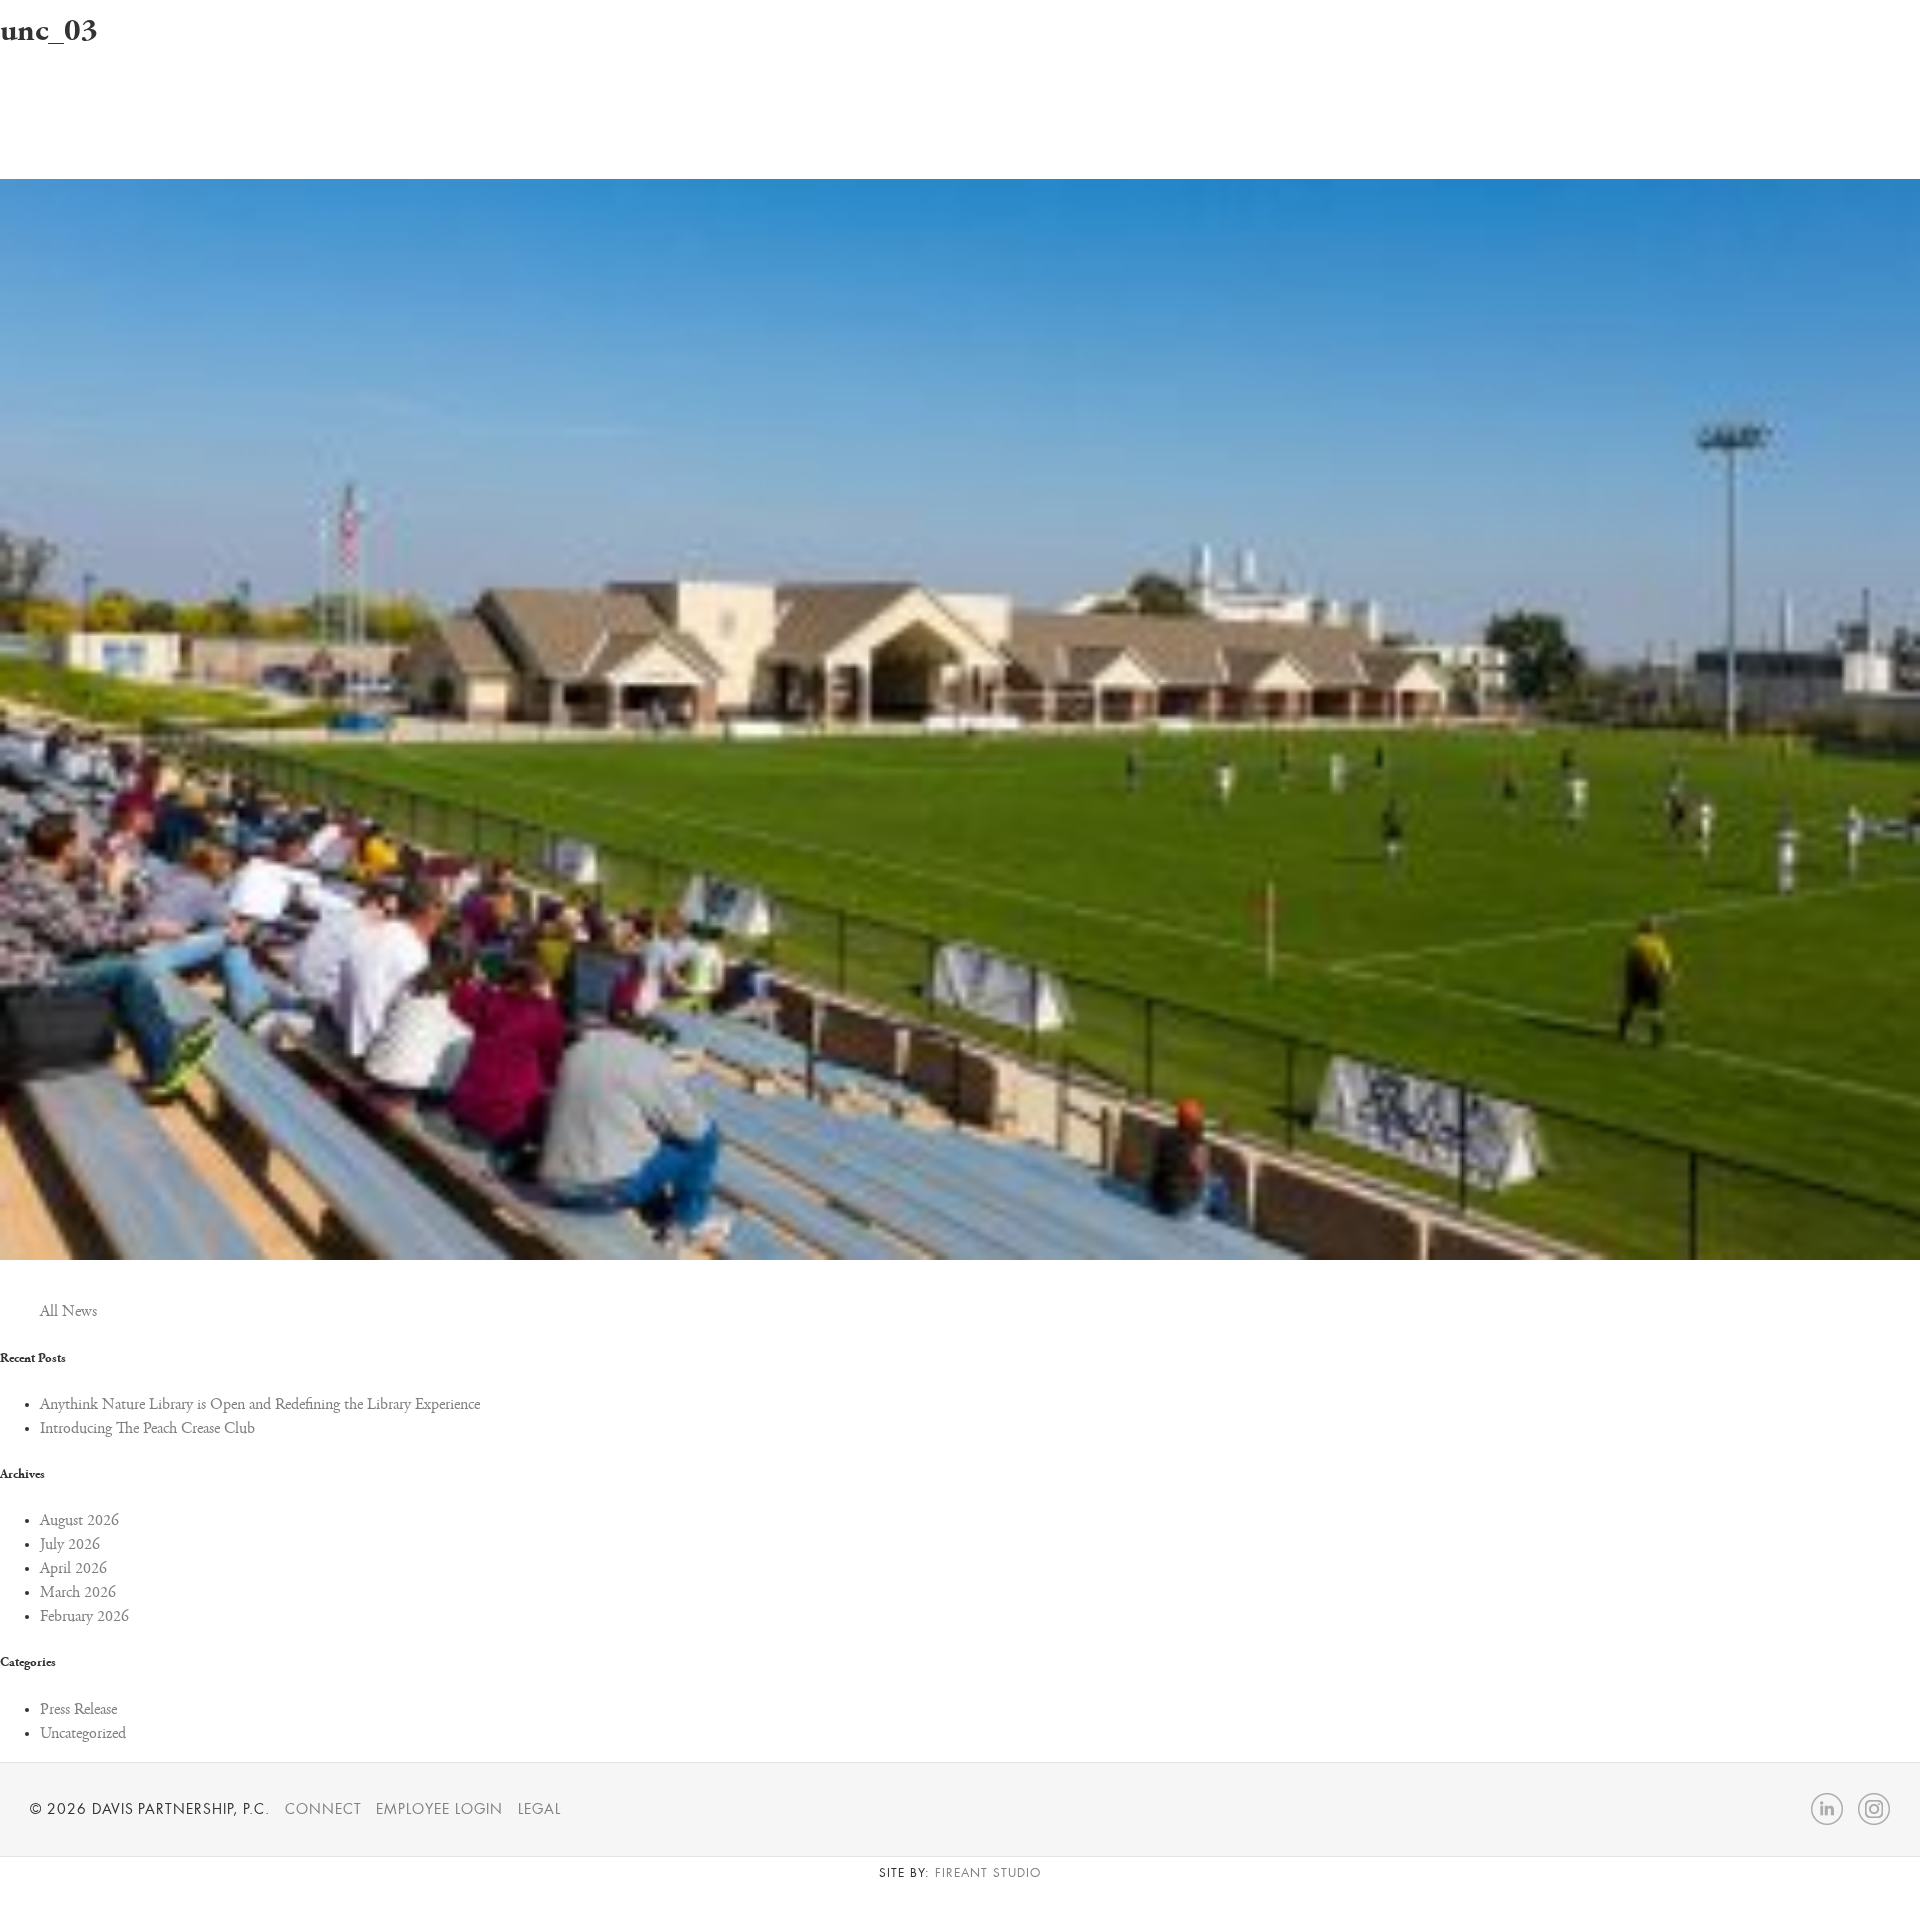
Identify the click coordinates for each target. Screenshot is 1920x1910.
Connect (323, 1809)
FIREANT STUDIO (987, 1873)
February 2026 (84, 1617)
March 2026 (78, 1593)
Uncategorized (83, 1734)
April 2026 (73, 1569)
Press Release (78, 1710)
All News (68, 1312)
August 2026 (79, 1521)
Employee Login (439, 1809)
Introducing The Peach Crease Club (147, 1429)
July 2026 (70, 1545)
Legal (539, 1809)
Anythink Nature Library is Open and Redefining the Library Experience (260, 1405)
